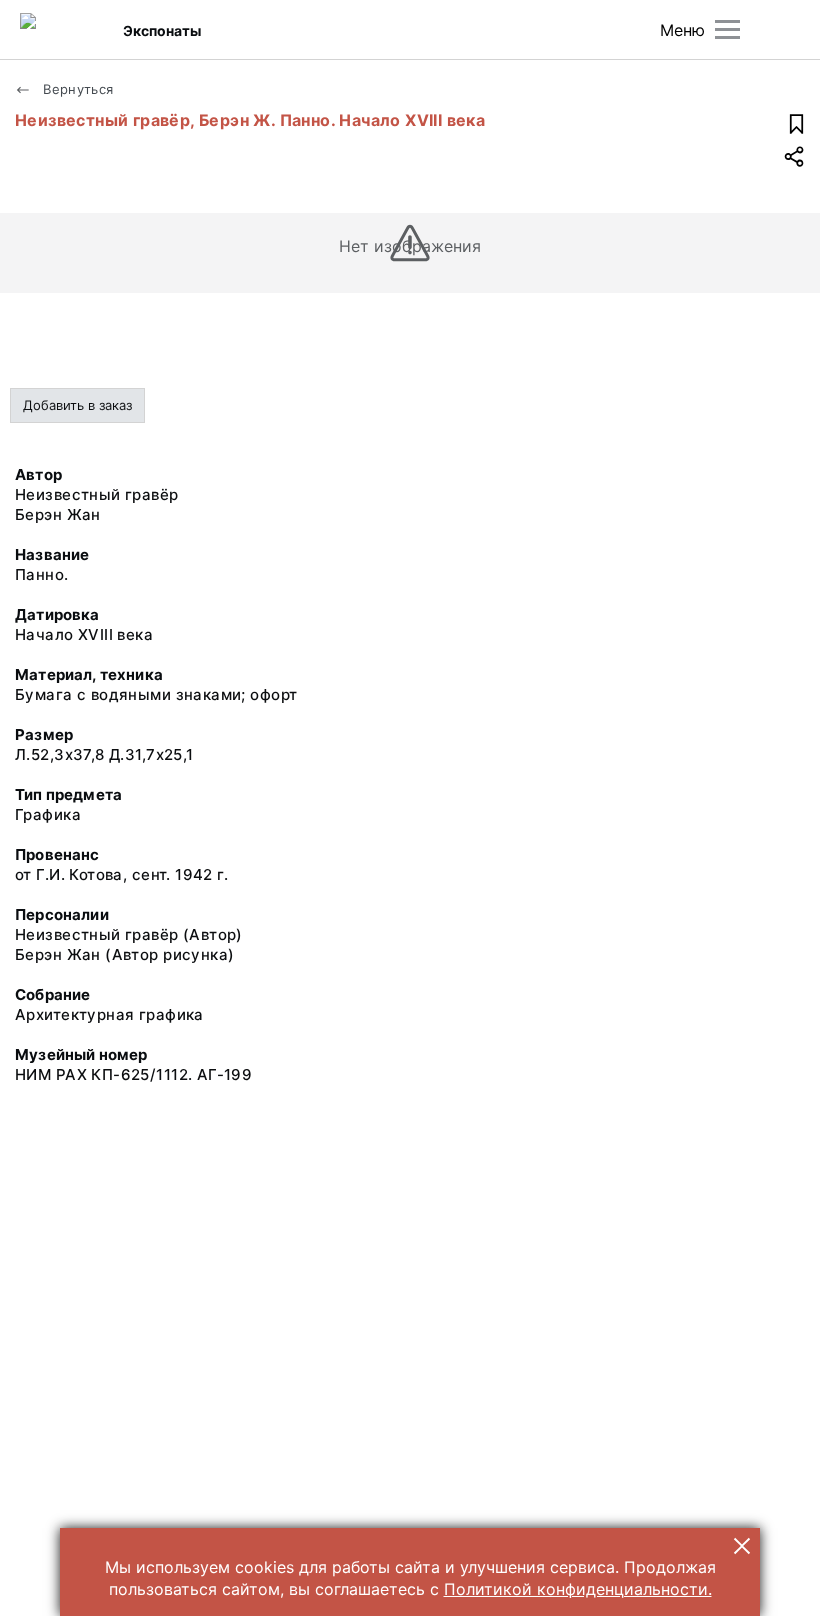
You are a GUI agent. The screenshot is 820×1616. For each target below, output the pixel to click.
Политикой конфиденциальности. (578, 1589)
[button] (742, 1546)
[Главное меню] (727, 29)
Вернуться (76, 89)
